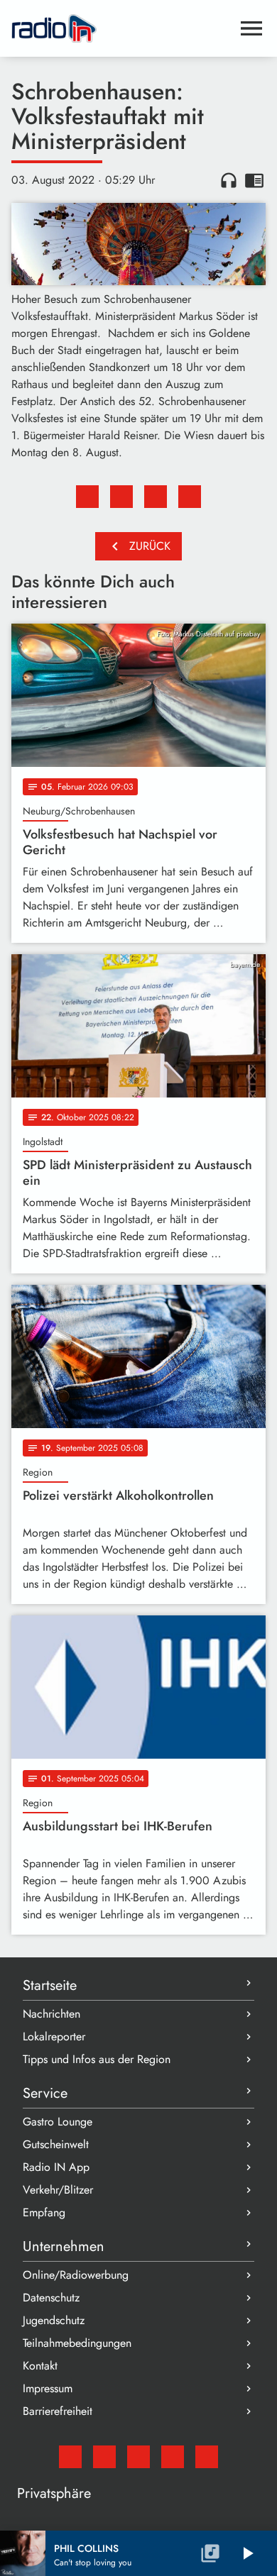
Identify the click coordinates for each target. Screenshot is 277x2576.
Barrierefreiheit (58, 2411)
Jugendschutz (54, 2320)
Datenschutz (51, 2298)
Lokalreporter (54, 2036)
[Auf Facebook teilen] (87, 497)
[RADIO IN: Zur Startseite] (121, 28)
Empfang (44, 2212)
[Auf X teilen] (121, 497)
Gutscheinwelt (56, 2144)
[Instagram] (138, 2457)
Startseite (50, 1985)
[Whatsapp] (173, 2457)
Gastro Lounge (58, 2122)
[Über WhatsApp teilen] (156, 497)
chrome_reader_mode (254, 180)
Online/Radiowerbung (76, 2275)
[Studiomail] (70, 2457)
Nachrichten (51, 2014)
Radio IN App (56, 2167)
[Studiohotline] (207, 2457)
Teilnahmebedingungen (77, 2343)
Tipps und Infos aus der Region (97, 2059)
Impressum (48, 2388)
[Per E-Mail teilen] (190, 497)
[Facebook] (104, 2457)
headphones (229, 180)
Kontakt (40, 2366)
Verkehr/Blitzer (58, 2190)
